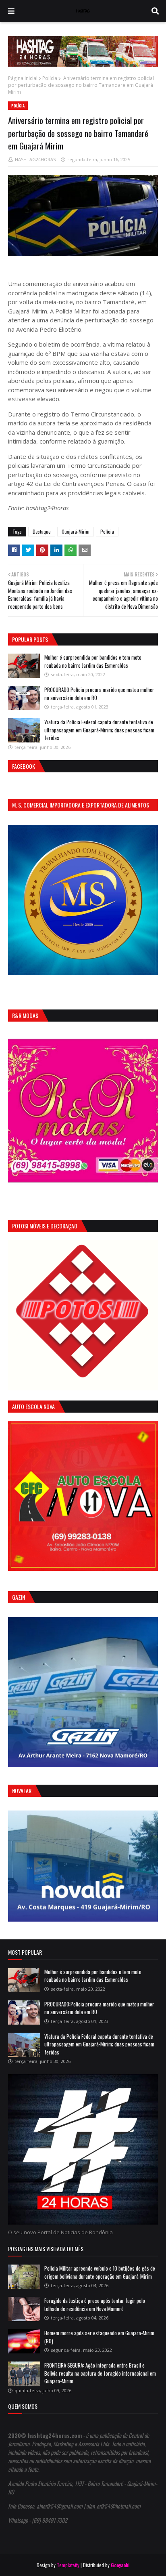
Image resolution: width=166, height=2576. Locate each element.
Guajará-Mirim (76, 531)
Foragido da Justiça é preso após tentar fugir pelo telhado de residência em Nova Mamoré (95, 2305)
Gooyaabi (120, 2565)
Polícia (50, 78)
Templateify (68, 2565)
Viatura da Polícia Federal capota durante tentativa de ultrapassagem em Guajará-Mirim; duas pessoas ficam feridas (99, 730)
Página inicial (23, 78)
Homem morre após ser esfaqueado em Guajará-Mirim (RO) (99, 2337)
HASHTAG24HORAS (35, 159)
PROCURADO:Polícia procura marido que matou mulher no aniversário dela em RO (99, 694)
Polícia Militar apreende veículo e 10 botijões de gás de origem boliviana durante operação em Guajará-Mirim (100, 2272)
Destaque (42, 531)
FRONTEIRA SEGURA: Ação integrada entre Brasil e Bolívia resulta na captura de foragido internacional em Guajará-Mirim (100, 2373)
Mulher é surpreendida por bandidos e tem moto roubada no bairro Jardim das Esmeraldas (93, 661)
